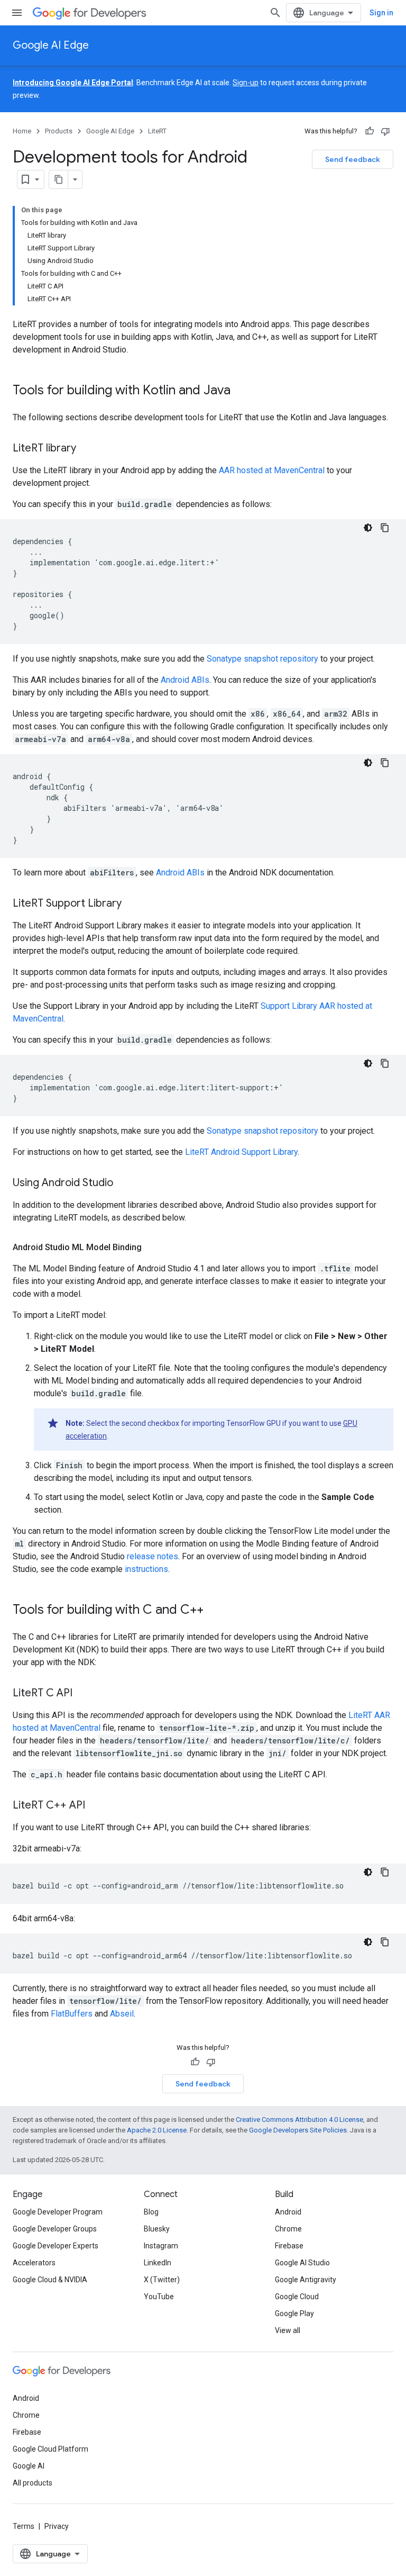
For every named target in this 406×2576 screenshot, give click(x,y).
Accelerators (34, 2263)
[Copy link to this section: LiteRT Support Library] (132, 904)
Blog (151, 2212)
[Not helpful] (385, 131)
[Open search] (275, 13)
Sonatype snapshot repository (262, 659)
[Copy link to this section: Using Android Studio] (124, 1183)
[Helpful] (370, 131)
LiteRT (157, 131)
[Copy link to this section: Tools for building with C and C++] (214, 1611)
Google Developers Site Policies (298, 2130)
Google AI (29, 2466)
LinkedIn (158, 2263)
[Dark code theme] (368, 528)
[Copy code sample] (385, 528)
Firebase (289, 2246)
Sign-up (246, 83)
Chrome (288, 2229)
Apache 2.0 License (157, 2130)
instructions (146, 1569)
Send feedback (353, 159)
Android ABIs (185, 680)
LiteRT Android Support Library (241, 1152)
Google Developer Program (58, 2212)
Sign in (381, 13)
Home (22, 131)
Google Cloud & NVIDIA (50, 2280)
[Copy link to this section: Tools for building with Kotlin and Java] (241, 391)
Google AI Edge (51, 45)
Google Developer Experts (56, 2246)
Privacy (57, 2526)
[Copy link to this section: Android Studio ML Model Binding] (152, 1248)
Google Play (294, 2313)
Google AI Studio (302, 2263)
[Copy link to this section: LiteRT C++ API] (96, 1806)
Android (288, 2212)
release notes (153, 1556)
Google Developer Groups (55, 2229)
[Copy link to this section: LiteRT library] (87, 449)
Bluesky (157, 2229)
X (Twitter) (162, 2280)
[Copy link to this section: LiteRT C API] (83, 1694)
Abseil (122, 2014)
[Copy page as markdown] (59, 179)
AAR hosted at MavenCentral (272, 470)
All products (33, 2483)
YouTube (159, 2297)
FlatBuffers (72, 2014)
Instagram (161, 2246)
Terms (24, 2526)
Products (59, 131)
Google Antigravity (306, 2280)
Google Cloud (297, 2297)
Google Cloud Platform (50, 2449)
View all (288, 2330)
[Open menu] (17, 13)
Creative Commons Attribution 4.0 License (299, 2119)
